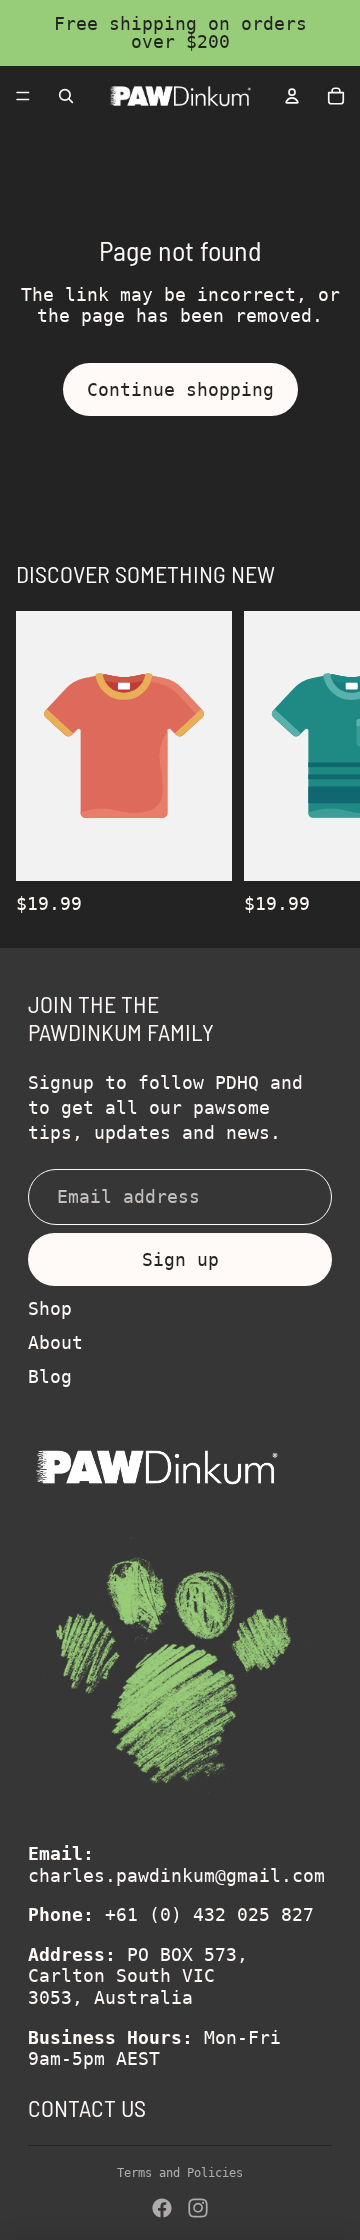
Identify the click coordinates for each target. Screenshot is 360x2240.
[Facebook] (162, 2208)
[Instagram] (198, 2208)
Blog (50, 1376)
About (55, 1342)
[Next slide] (322, 763)
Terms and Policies (180, 2173)
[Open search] (66, 96)
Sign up (180, 1259)
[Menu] (23, 96)
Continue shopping (180, 389)
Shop (50, 1308)
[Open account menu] (292, 96)
